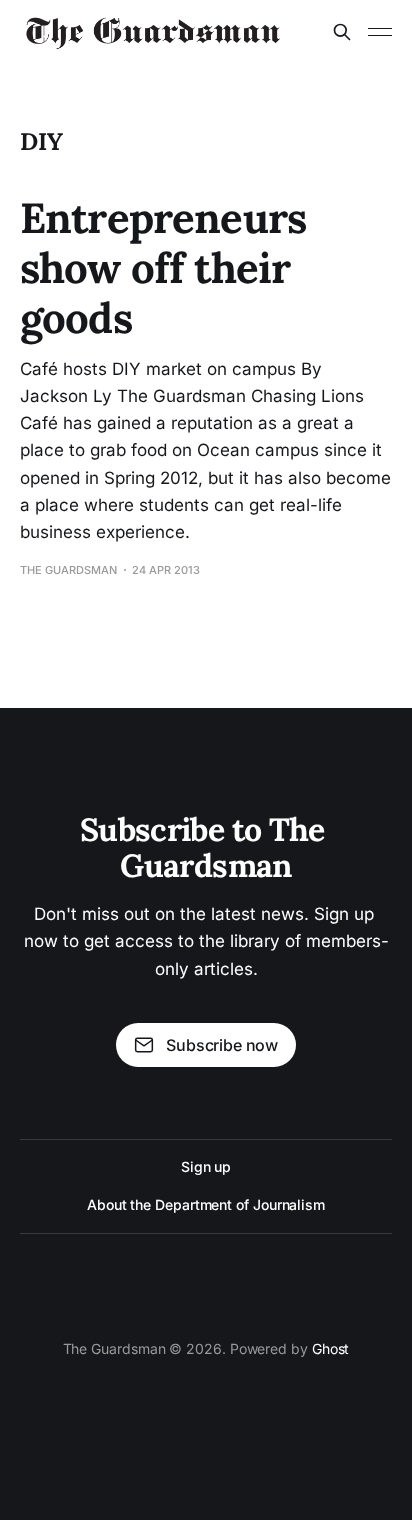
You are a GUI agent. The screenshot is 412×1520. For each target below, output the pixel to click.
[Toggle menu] (380, 32)
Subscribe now (222, 1045)
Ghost (331, 1348)
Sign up (206, 1166)
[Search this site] (342, 32)
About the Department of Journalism (206, 1204)
